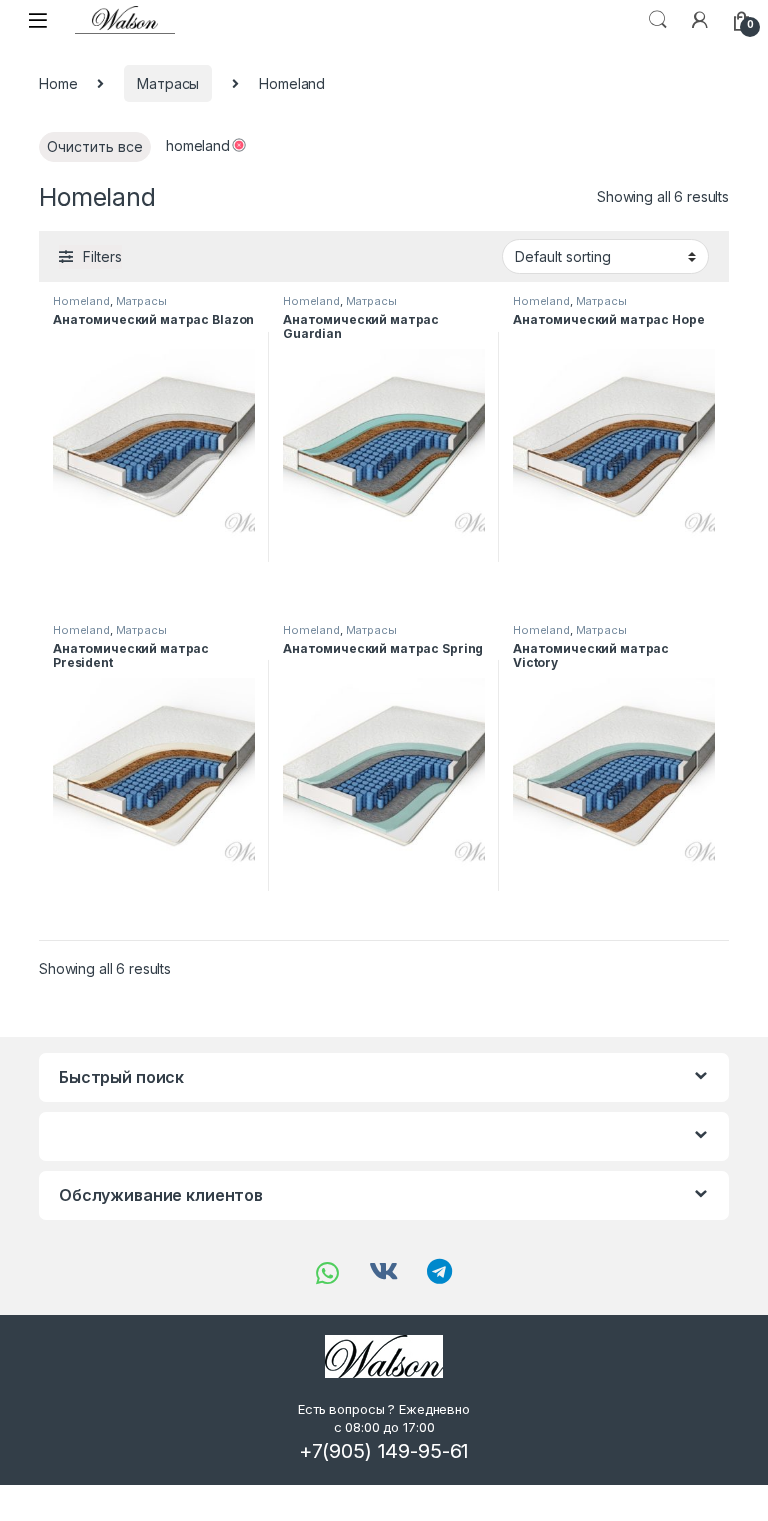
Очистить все (95, 146)
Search (658, 20)
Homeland (81, 301)
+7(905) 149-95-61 (384, 1451)
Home (58, 83)
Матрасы (168, 83)
